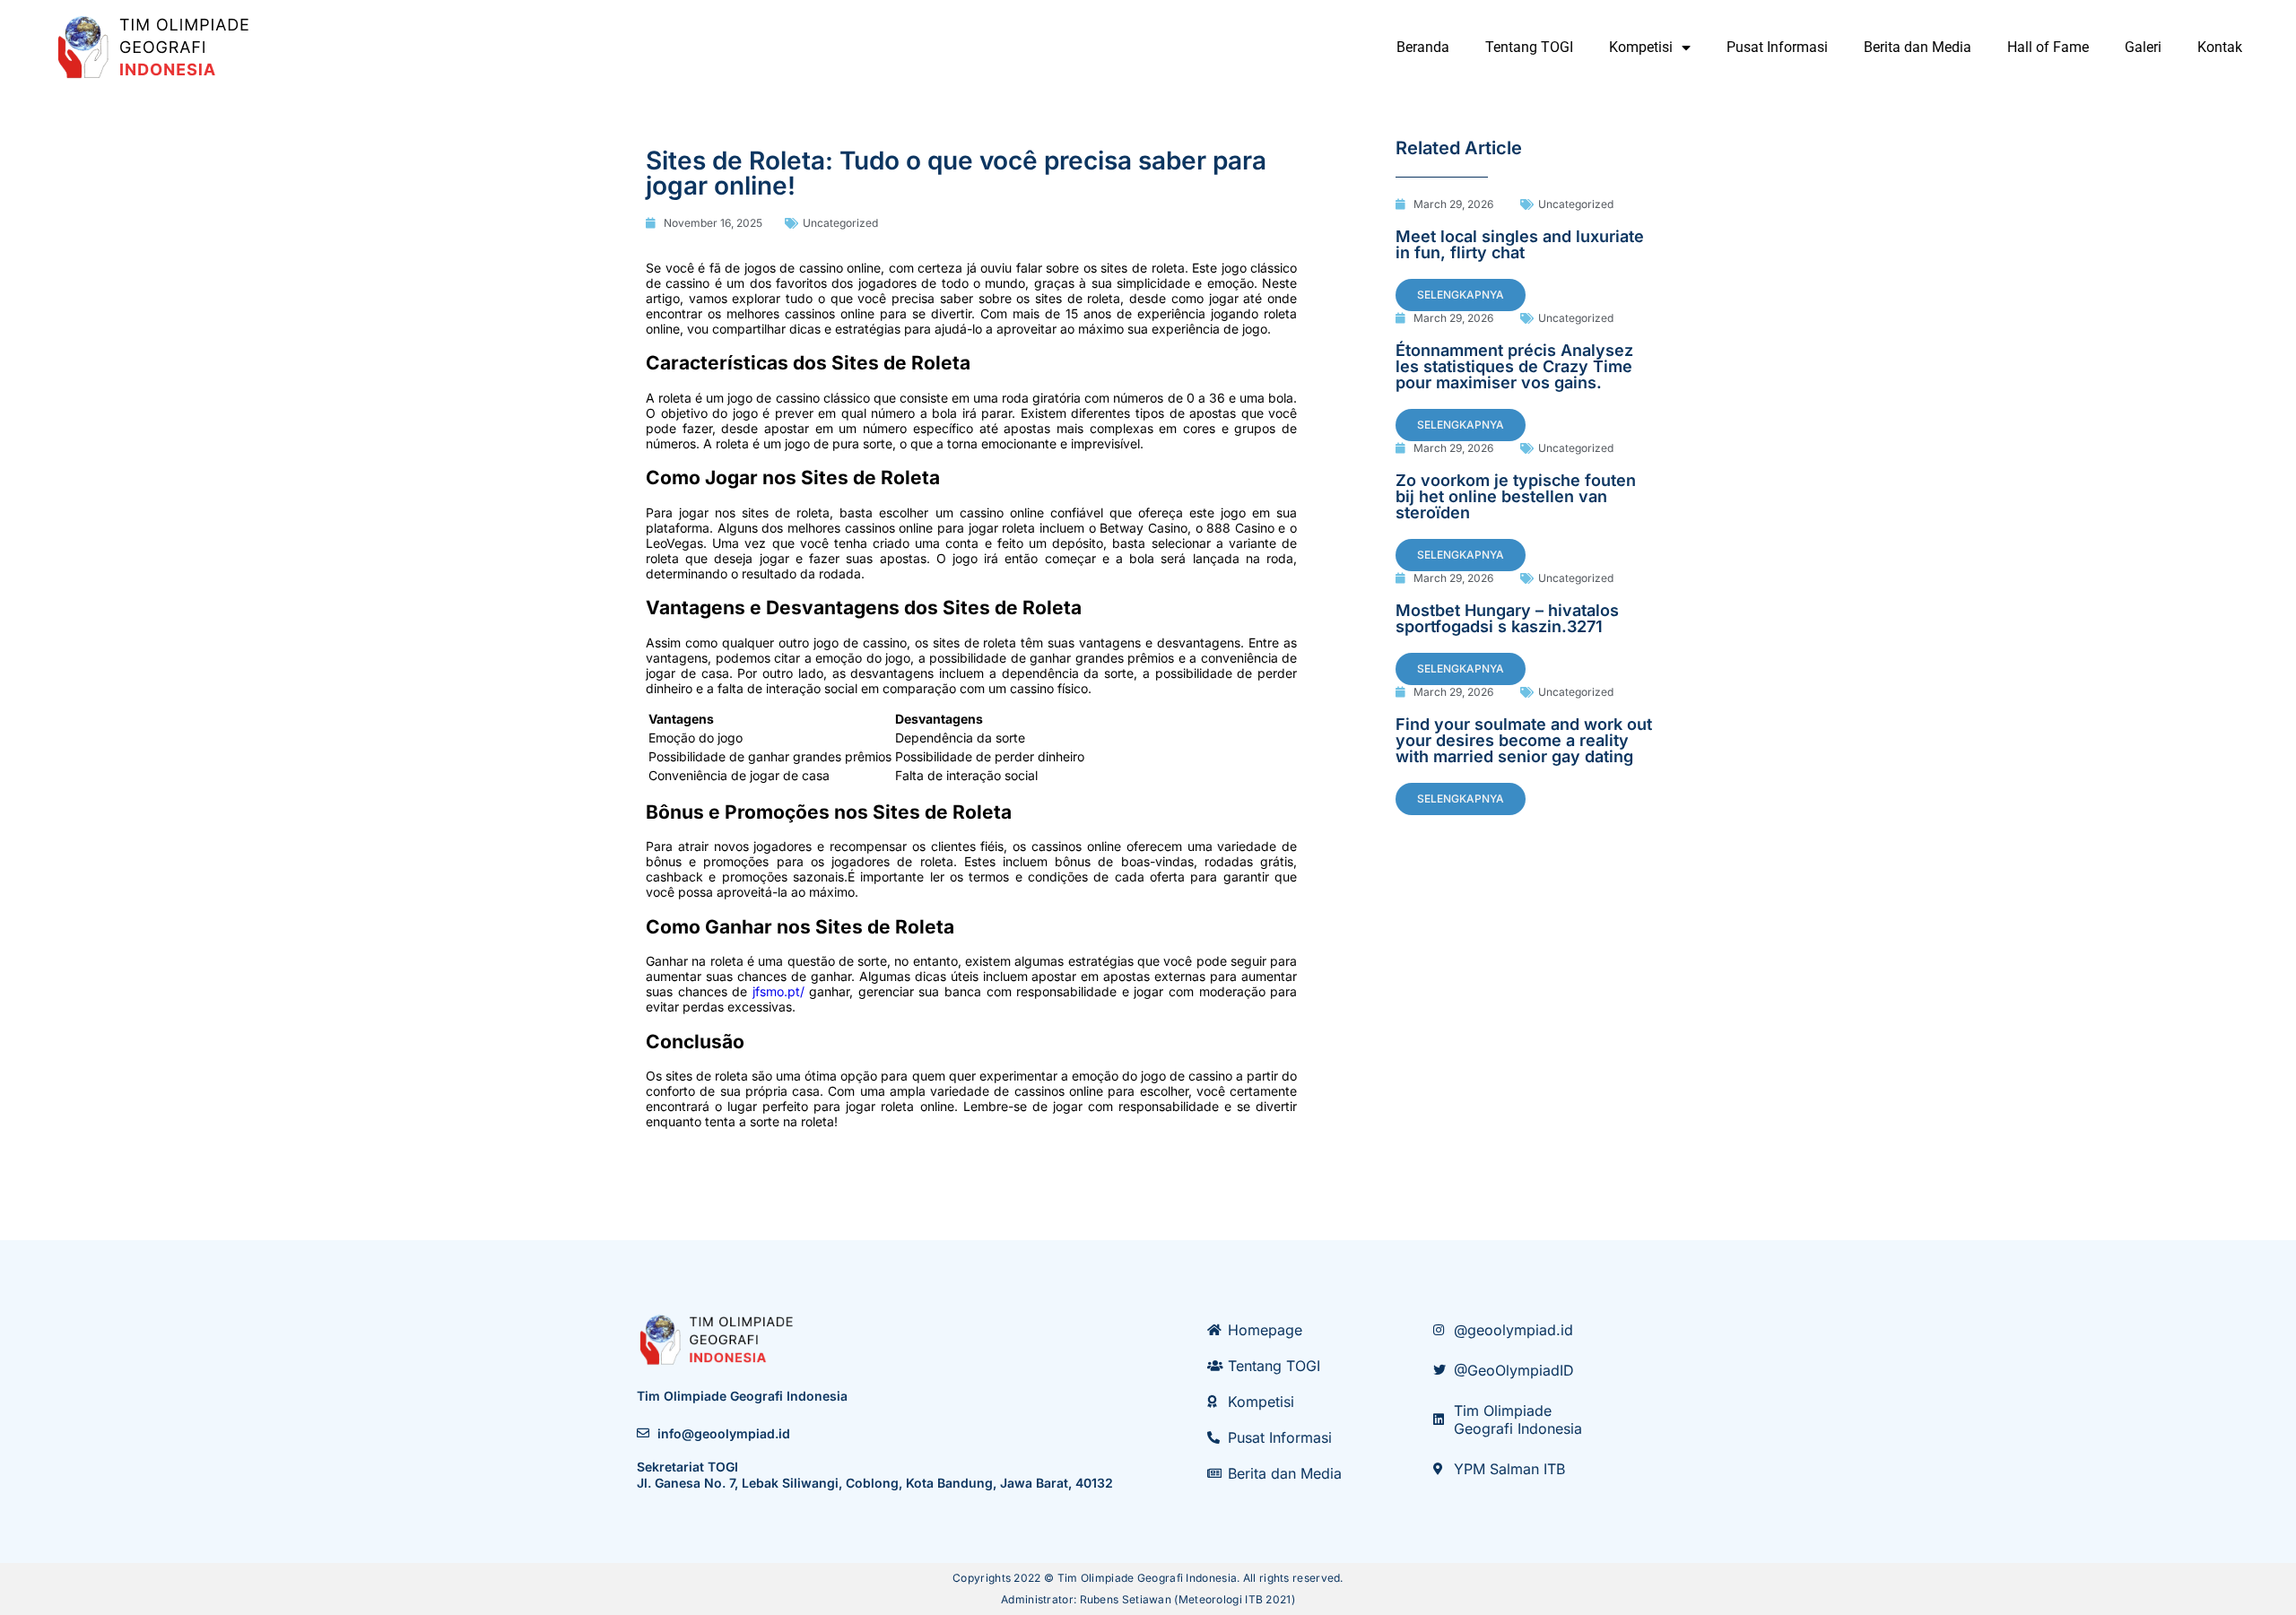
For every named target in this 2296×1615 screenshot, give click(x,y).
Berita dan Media (1918, 47)
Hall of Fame (2048, 47)
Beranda (1423, 47)
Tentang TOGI (1529, 47)
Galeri (2143, 47)
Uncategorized (840, 223)
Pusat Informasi (1777, 47)
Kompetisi (1641, 47)
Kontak (2220, 47)
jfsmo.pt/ (778, 991)
